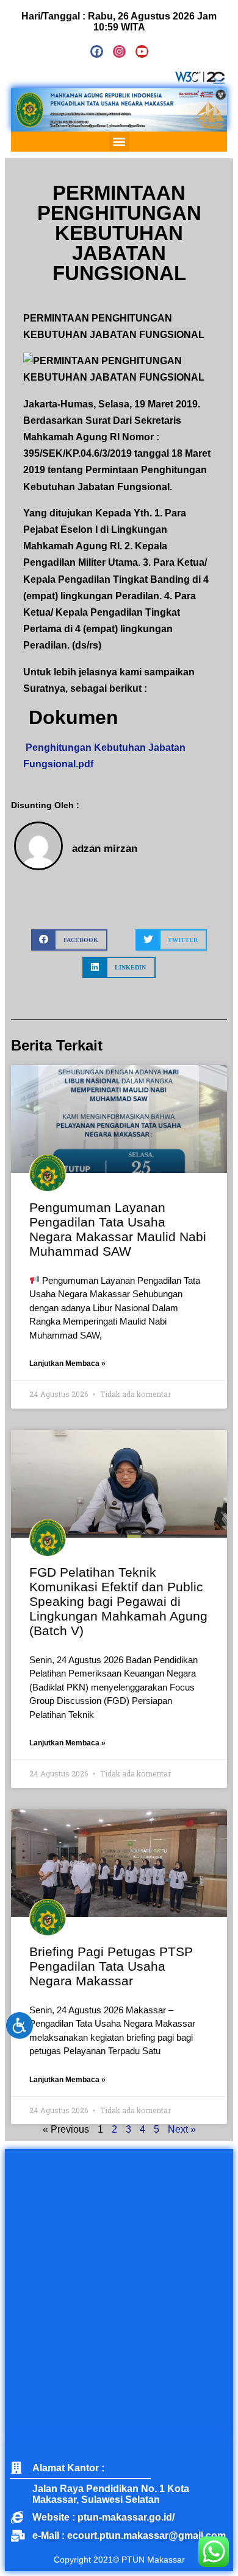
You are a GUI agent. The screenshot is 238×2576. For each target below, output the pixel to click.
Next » (182, 2129)
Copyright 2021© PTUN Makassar (119, 2560)
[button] (119, 142)
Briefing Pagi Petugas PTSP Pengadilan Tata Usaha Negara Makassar (111, 1966)
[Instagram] (119, 51)
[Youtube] (142, 51)
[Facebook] (97, 51)
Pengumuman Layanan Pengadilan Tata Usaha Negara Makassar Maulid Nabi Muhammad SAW (118, 1229)
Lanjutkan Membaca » (67, 1364)
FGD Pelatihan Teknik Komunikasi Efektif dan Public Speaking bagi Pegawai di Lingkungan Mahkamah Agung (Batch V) (118, 1601)
